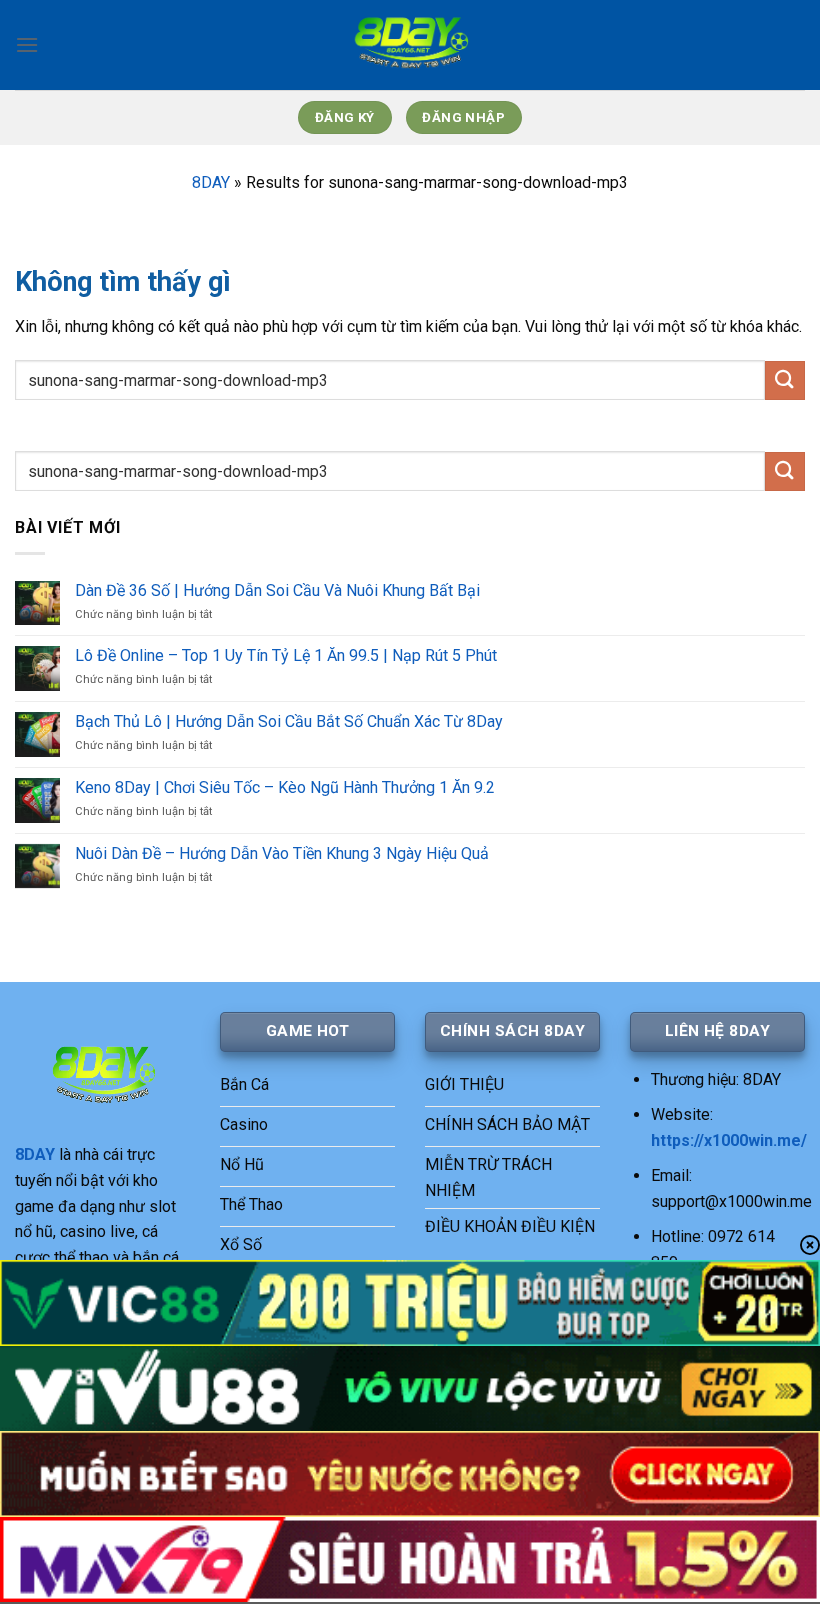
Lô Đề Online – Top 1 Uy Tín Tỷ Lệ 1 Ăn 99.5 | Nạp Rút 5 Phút (286, 655)
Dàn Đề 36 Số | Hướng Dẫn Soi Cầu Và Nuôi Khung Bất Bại (277, 590)
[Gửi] (785, 380)
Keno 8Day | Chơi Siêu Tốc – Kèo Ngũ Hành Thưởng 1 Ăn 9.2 (285, 787)
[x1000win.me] (410, 45)
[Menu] (27, 44)
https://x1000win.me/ (729, 1140)
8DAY (211, 182)
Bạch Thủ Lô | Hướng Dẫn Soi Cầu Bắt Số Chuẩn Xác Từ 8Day (289, 721)
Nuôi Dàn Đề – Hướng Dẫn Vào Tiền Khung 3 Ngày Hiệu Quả (282, 853)
